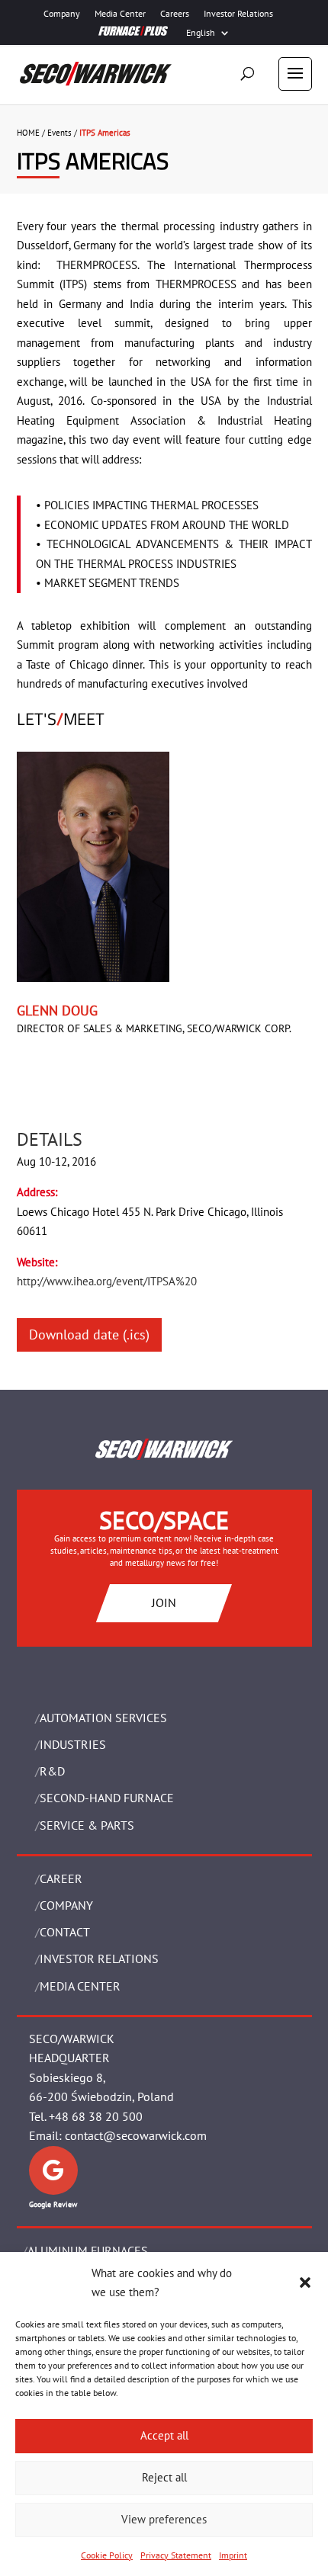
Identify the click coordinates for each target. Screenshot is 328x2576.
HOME (28, 133)
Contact (65, 1932)
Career (61, 1878)
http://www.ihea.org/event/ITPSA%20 (107, 1281)
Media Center (120, 14)
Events (59, 133)
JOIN (164, 1602)
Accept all (164, 2435)
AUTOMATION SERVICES (103, 1718)
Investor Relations (238, 14)
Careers (175, 14)
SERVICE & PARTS (87, 1825)
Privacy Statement (176, 2555)
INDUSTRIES (73, 1744)
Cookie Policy (107, 2555)
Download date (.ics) (89, 1335)
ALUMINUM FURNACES (88, 2250)
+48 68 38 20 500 (96, 2116)
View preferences (164, 2519)
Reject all (164, 2477)
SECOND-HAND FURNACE (107, 1798)
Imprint (233, 2555)
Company (62, 14)
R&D (52, 1771)
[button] (305, 2282)
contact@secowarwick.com (136, 2135)
